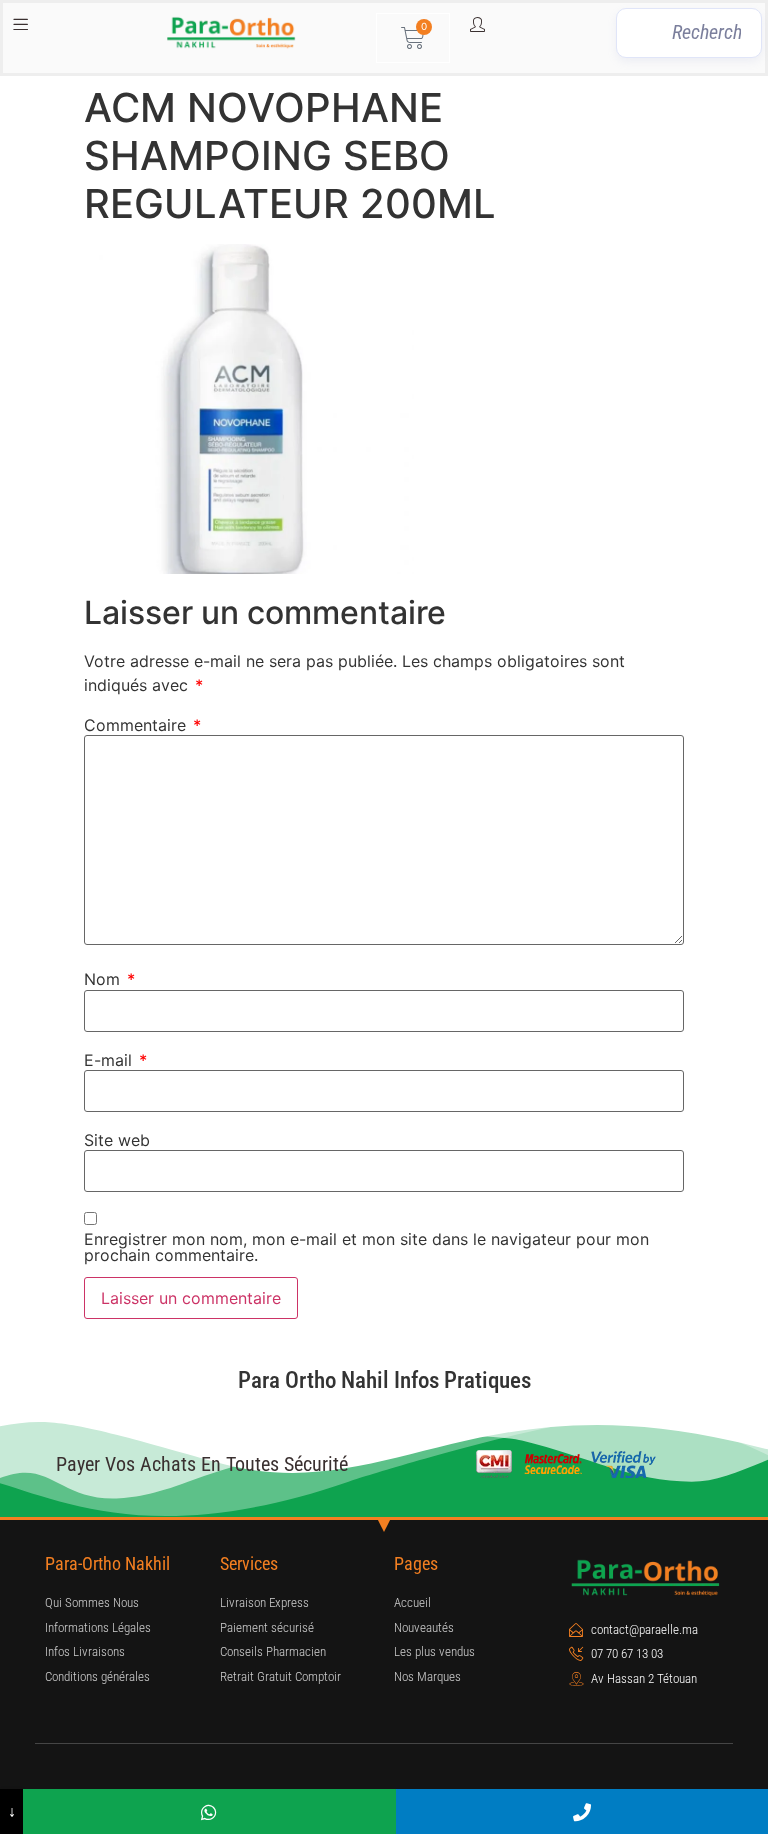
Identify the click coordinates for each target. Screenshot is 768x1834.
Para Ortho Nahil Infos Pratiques (384, 1380)
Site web (117, 1140)
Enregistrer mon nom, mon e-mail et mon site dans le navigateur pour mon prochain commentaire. (366, 1247)
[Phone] (582, 1811)
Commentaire (142, 725)
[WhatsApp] (209, 1811)
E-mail (115, 1060)
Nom (109, 979)
